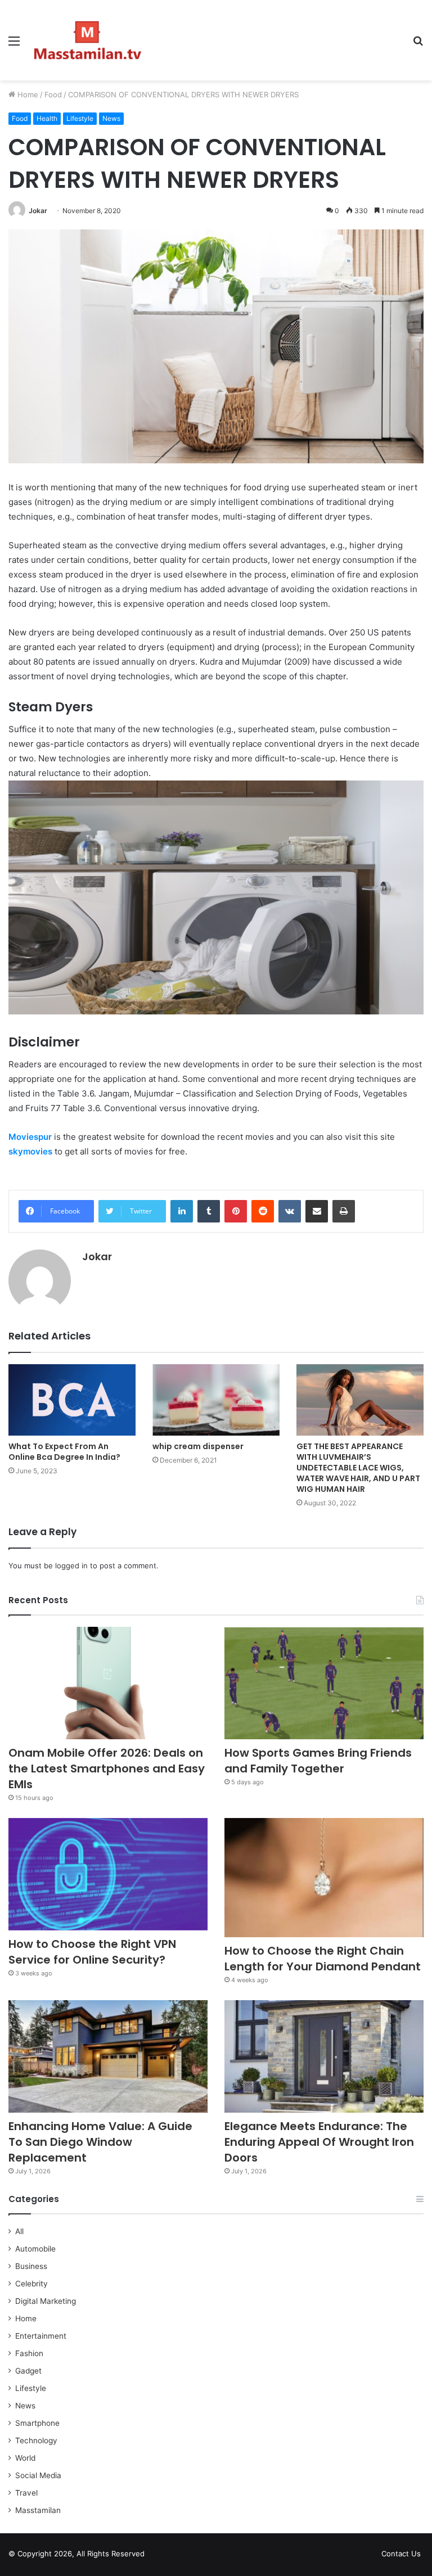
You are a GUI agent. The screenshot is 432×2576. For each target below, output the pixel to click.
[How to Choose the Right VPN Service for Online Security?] (108, 1874)
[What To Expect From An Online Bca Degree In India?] (72, 1400)
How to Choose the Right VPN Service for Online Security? (92, 1952)
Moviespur (30, 1137)
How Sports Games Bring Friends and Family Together (318, 1761)
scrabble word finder (160, 2556)
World (25, 2458)
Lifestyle (80, 118)
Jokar (38, 211)
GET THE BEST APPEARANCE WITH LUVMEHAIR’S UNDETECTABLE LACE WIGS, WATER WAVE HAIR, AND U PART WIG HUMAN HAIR (358, 1468)
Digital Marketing (46, 2301)
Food (53, 94)
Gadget (28, 2371)
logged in (71, 1566)
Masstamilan (38, 2510)
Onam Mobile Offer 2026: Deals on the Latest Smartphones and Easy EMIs (107, 1769)
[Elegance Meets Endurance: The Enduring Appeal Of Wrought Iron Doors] (324, 2056)
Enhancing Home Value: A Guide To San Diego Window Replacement (100, 2142)
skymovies (30, 1151)
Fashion (29, 2353)
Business (31, 2266)
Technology (36, 2440)
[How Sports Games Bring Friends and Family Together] (324, 1683)
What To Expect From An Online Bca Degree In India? (64, 1452)
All (19, 2231)
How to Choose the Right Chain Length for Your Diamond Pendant (323, 1959)
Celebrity (31, 2284)
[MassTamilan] (88, 40)
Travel (26, 2493)
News (111, 118)
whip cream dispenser (198, 1446)
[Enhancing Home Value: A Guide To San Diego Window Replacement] (108, 2056)
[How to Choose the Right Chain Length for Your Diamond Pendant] (324, 1878)
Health (47, 118)
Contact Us (401, 2554)
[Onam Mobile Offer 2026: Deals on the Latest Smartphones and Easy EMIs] (108, 1683)
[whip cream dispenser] (216, 1400)
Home (27, 94)
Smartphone (37, 2423)
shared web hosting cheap (181, 2556)
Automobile (35, 2249)
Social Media (38, 2475)
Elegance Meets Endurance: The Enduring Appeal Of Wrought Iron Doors (319, 2142)
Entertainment (41, 2336)
